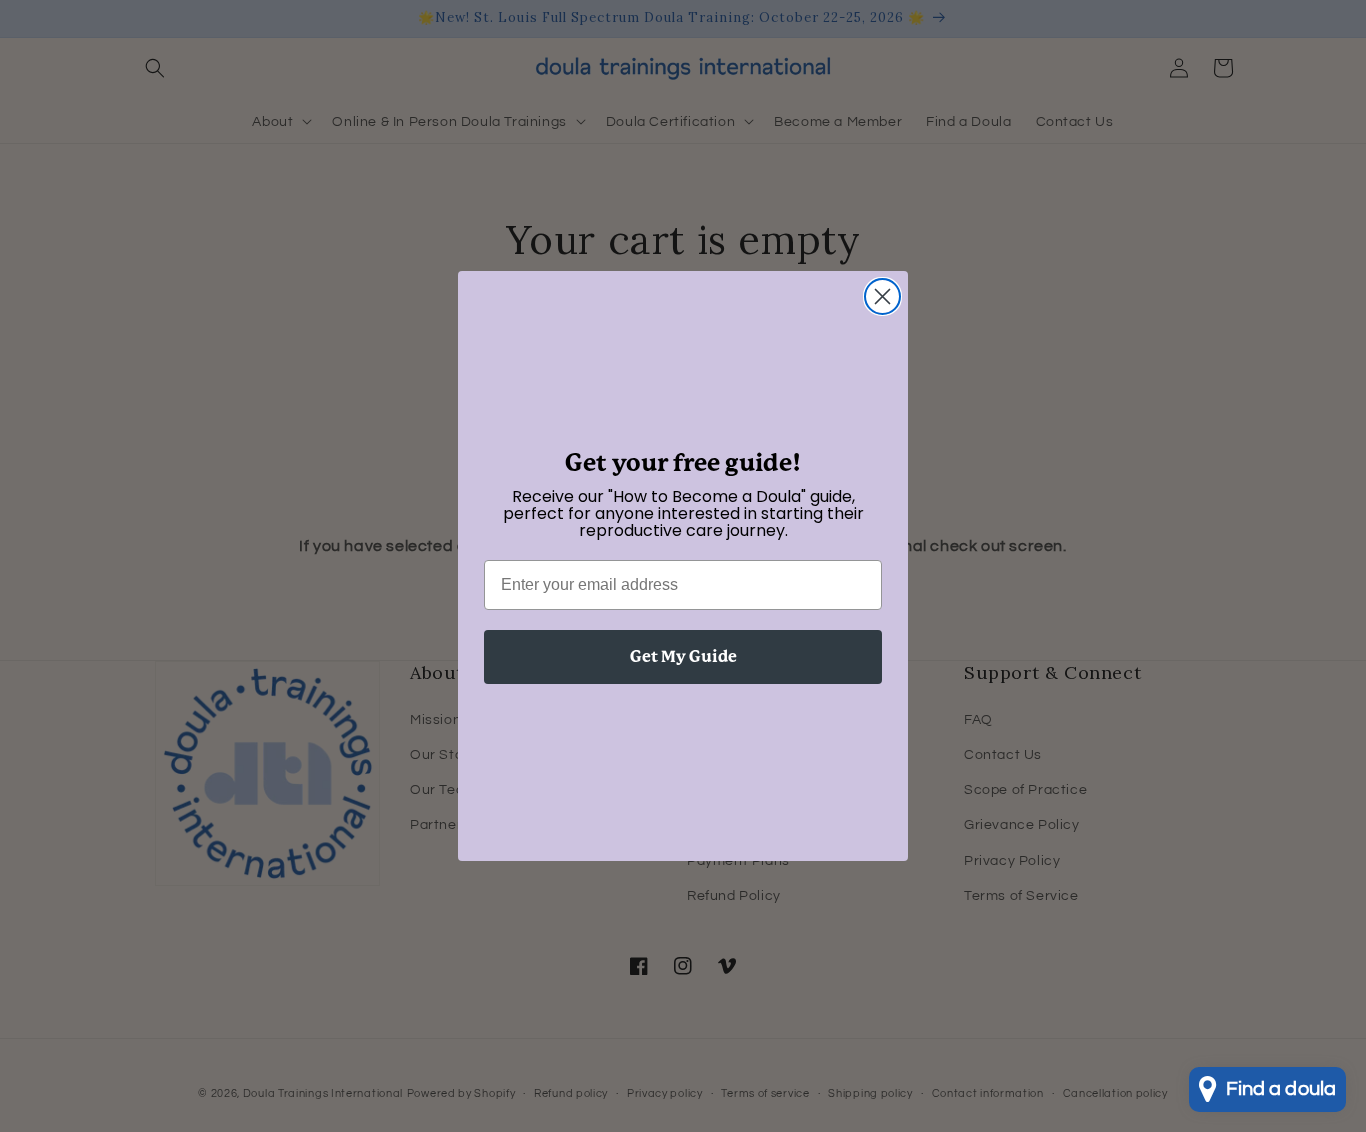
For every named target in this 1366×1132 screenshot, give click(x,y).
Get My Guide (683, 656)
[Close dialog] (882, 296)
